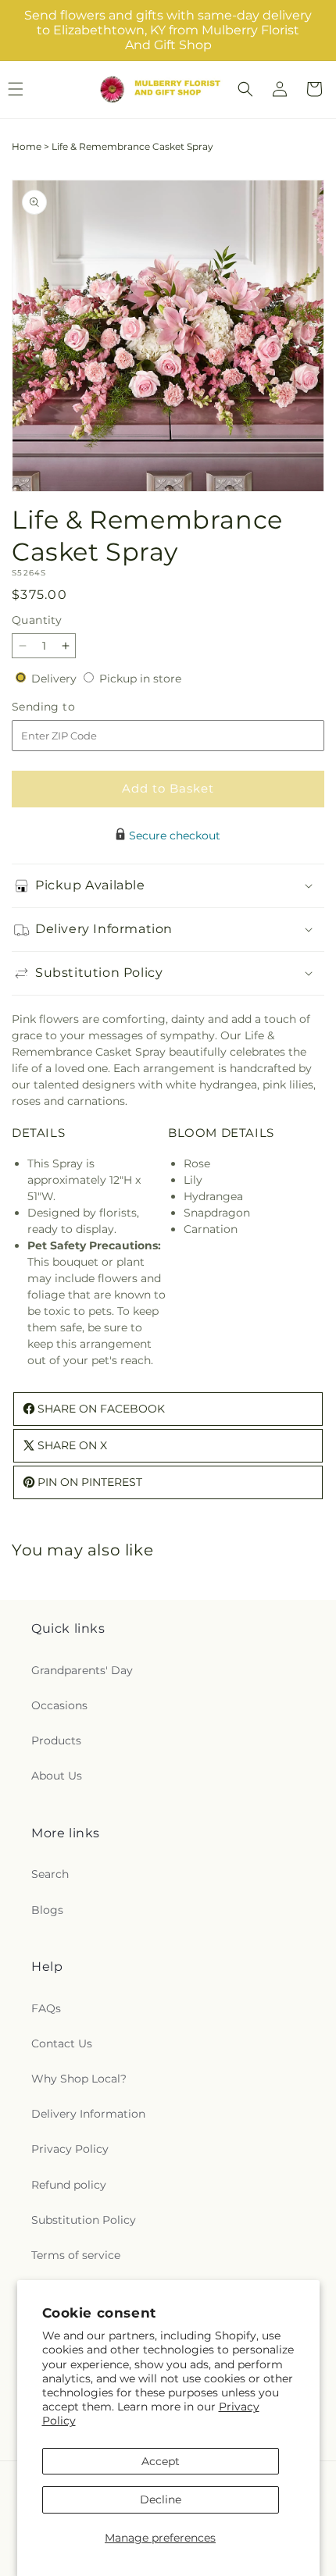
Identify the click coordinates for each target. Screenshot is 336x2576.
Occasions (59, 1705)
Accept (161, 2461)
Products (56, 1740)
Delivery (55, 679)
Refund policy (69, 2185)
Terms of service (76, 2255)
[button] (245, 89)
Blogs (47, 1910)
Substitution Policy (84, 2220)
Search (50, 1874)
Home (27, 146)
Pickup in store (140, 679)
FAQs (46, 2008)
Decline (161, 2499)
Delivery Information (88, 2114)
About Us (57, 1776)
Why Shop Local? (79, 2079)
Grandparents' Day (82, 1670)
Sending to (67, 707)
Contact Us (62, 2043)
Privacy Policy (70, 2149)
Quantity (37, 620)
